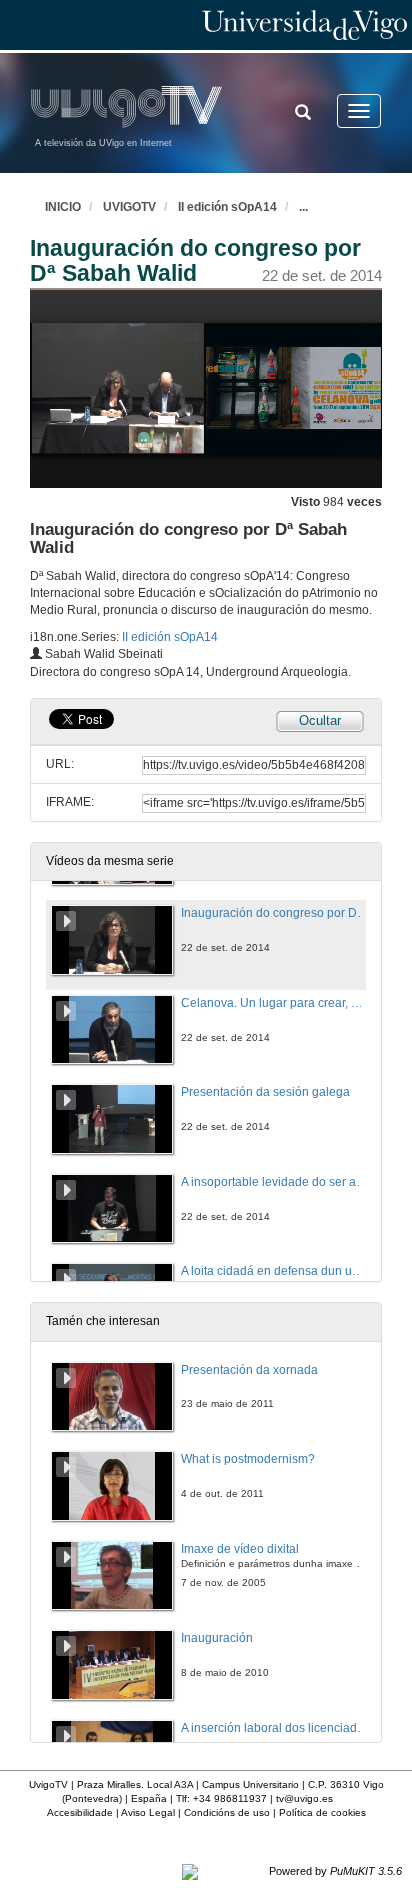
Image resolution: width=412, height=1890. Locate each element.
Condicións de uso (227, 1812)
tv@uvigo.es (304, 1798)
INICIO (63, 207)
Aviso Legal (148, 1812)
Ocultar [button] (320, 720)
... (303, 207)
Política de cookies (322, 1812)
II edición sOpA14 (227, 207)
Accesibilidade (80, 1812)
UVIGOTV (129, 207)
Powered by (335, 1871)
